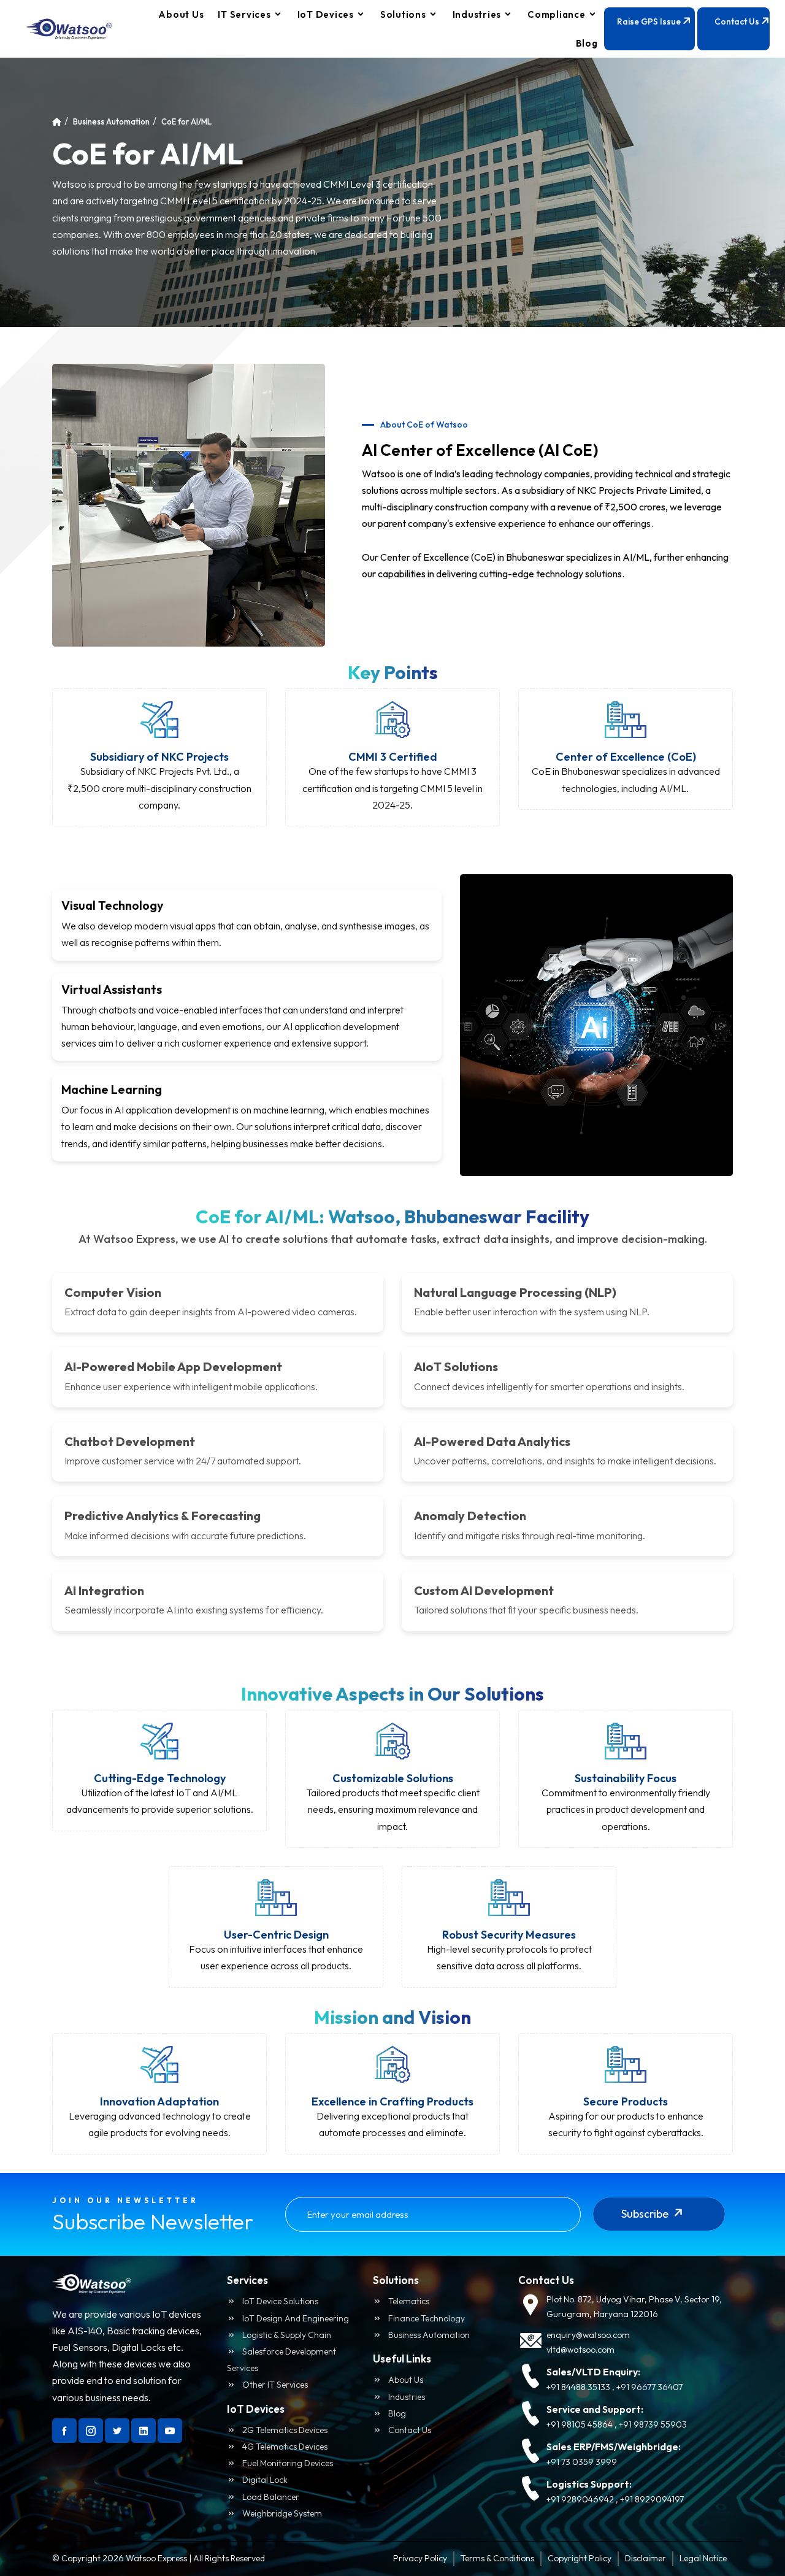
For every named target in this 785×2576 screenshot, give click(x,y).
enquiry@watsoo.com (588, 2335)
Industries (477, 14)
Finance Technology (426, 2318)
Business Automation (111, 121)
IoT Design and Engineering (295, 2318)
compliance (557, 14)
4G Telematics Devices (284, 2447)
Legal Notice (703, 2558)
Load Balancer (270, 2497)
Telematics (408, 2301)
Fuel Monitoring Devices (287, 2463)
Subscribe (646, 2214)
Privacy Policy (420, 2558)
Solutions (403, 14)
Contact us (409, 2430)
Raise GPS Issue (650, 21)
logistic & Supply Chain (286, 2335)
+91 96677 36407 (649, 2387)
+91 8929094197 (652, 2499)
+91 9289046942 (580, 2499)
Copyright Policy (580, 2558)
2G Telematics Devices (284, 2430)
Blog (587, 43)
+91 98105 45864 (580, 2424)
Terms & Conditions (497, 2558)
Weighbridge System (281, 2513)
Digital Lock (264, 2480)
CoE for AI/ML (186, 121)
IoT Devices (326, 14)
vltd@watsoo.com (580, 2350)
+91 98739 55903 (653, 2424)
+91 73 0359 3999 (582, 2462)
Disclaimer (645, 2558)
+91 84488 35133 (578, 2387)
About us (405, 2380)
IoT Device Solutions (279, 2301)
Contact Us (738, 21)
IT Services (244, 14)
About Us (181, 14)
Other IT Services (274, 2385)
